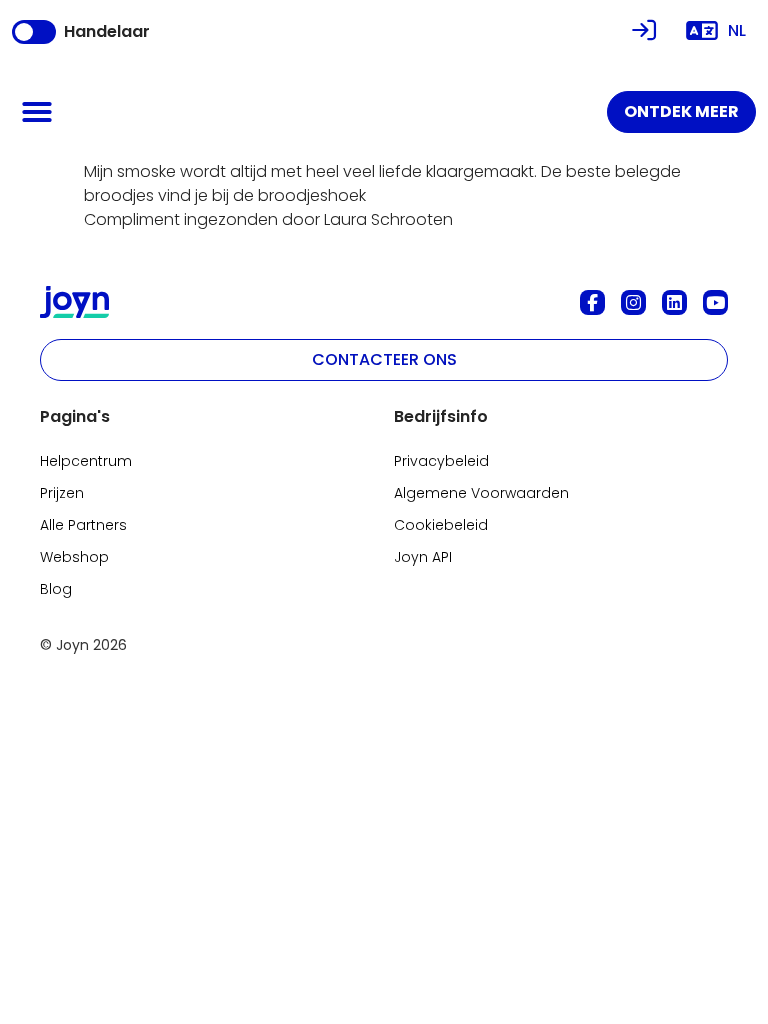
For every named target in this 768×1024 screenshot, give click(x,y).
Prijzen (62, 493)
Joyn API (423, 557)
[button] (37, 112)
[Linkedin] (674, 302)
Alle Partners (83, 525)
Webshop (74, 557)
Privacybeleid (441, 461)
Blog (56, 589)
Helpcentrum (86, 461)
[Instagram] (633, 302)
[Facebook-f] (592, 302)
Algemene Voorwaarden (481, 493)
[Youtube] (715, 302)
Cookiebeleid (441, 525)
